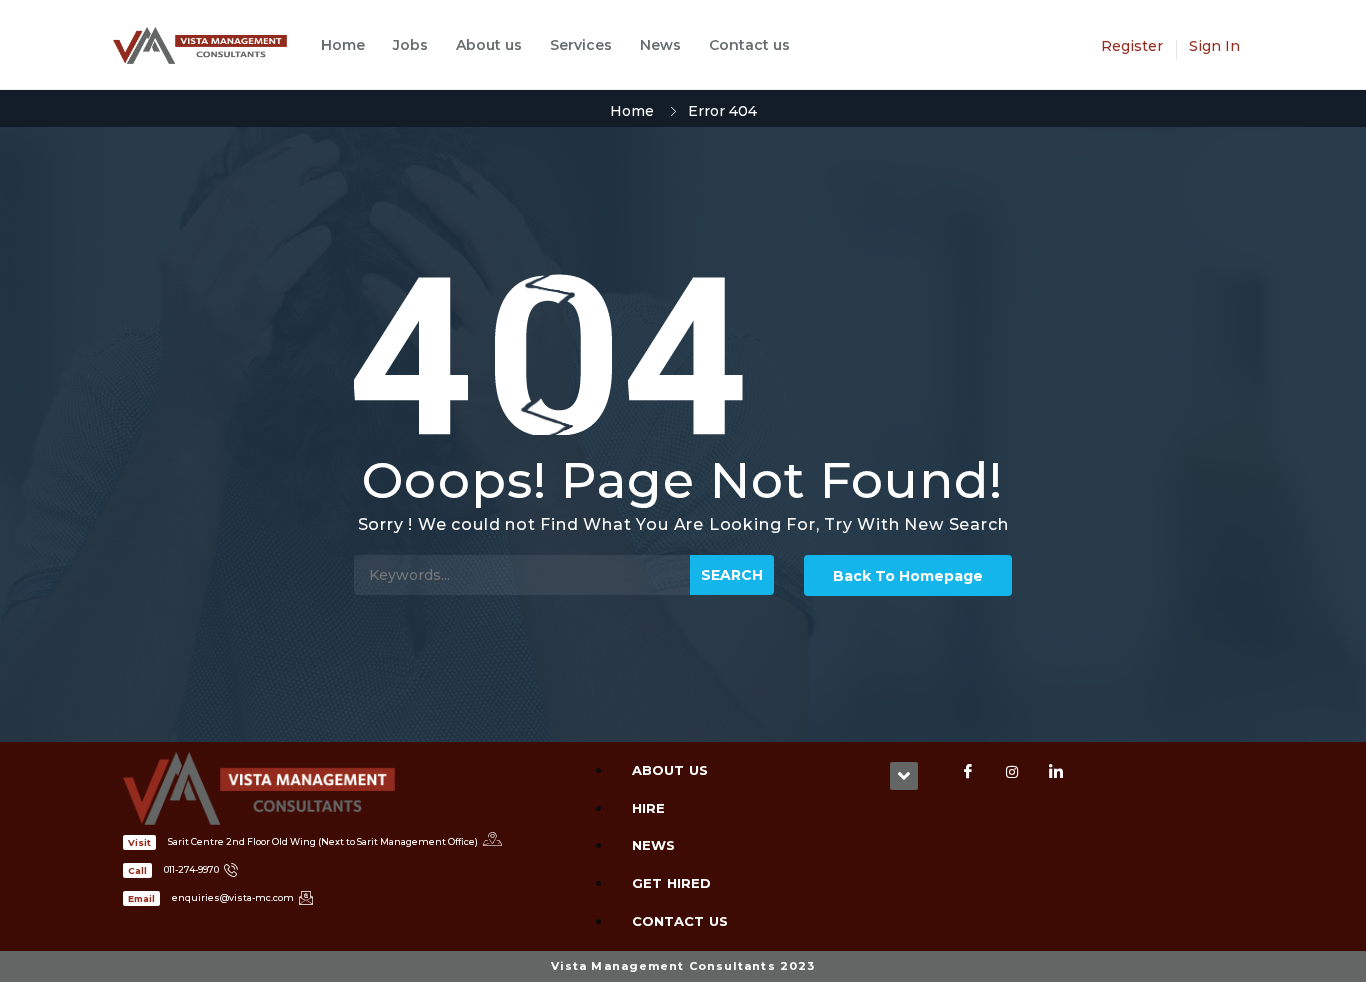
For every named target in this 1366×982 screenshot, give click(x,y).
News (660, 45)
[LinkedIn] (1056, 772)
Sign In (1214, 46)
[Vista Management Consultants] (210, 45)
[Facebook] (968, 772)
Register (1132, 46)
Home (343, 45)
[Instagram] (1012, 772)
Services (581, 45)
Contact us (749, 45)
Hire (648, 808)
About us (489, 45)
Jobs (410, 45)
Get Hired (671, 883)
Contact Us (680, 921)
